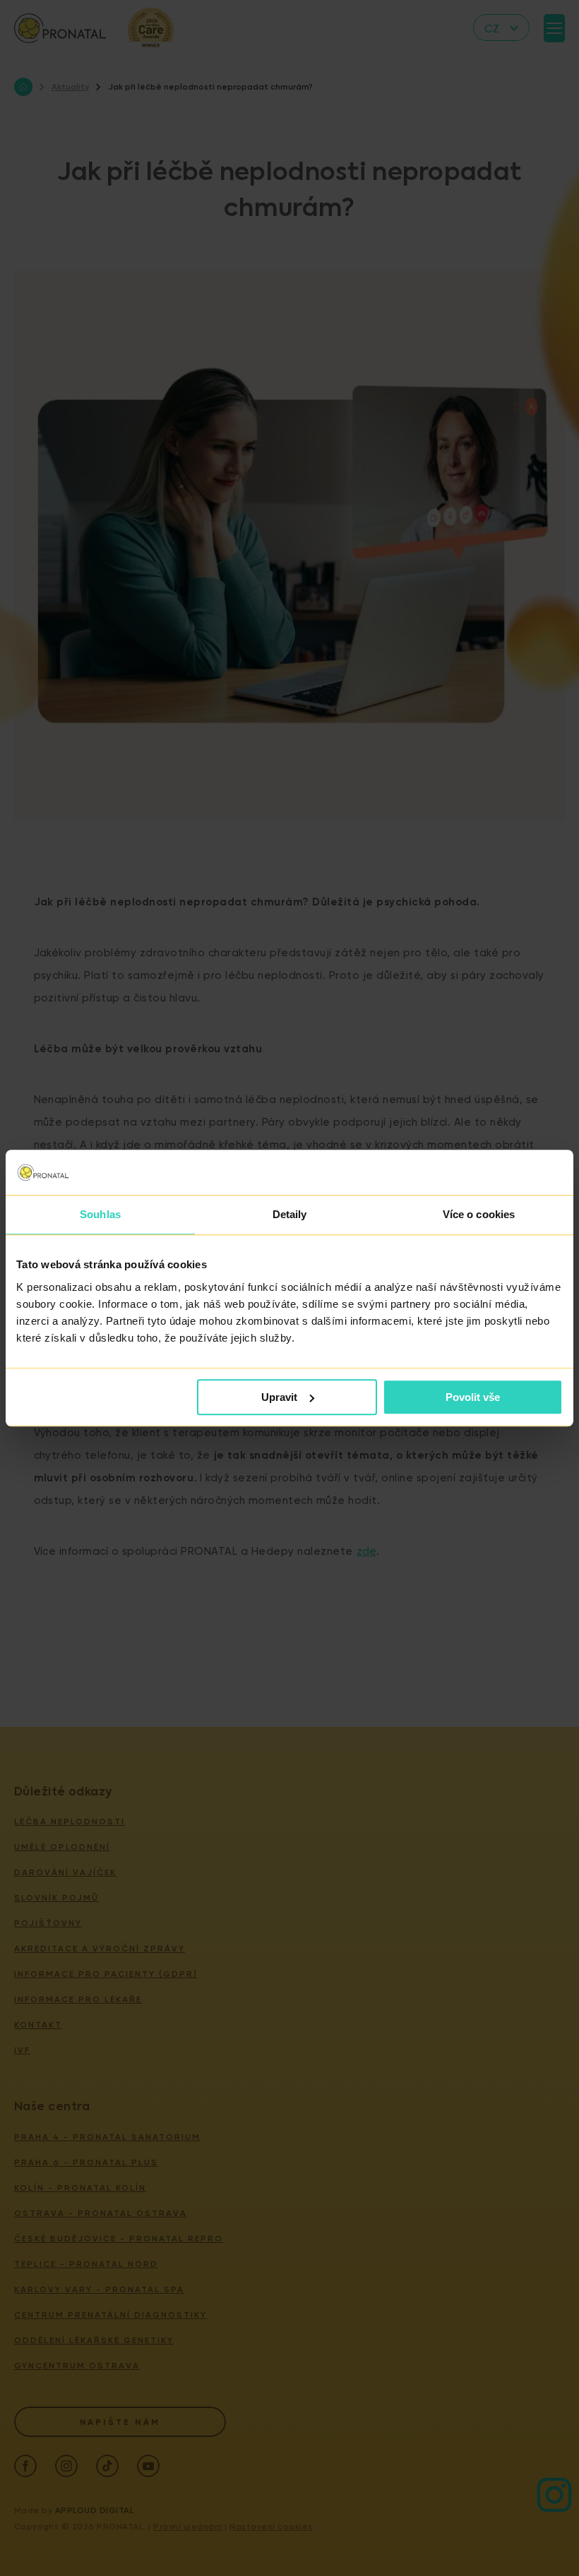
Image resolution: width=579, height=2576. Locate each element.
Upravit (279, 1397)
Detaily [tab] (290, 1214)
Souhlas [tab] (100, 1214)
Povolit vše (473, 1397)
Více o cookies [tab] (479, 1214)
